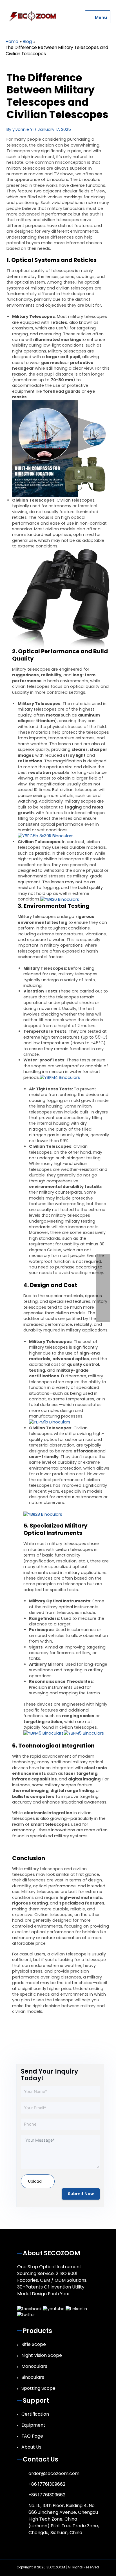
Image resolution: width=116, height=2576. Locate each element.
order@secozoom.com (54, 2473)
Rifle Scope (34, 2344)
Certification (35, 2414)
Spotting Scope (38, 2388)
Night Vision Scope (42, 2355)
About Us (31, 2447)
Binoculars (33, 2377)
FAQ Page (32, 2436)
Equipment (33, 2425)
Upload (35, 2181)
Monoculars (34, 2366)
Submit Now (81, 2194)
